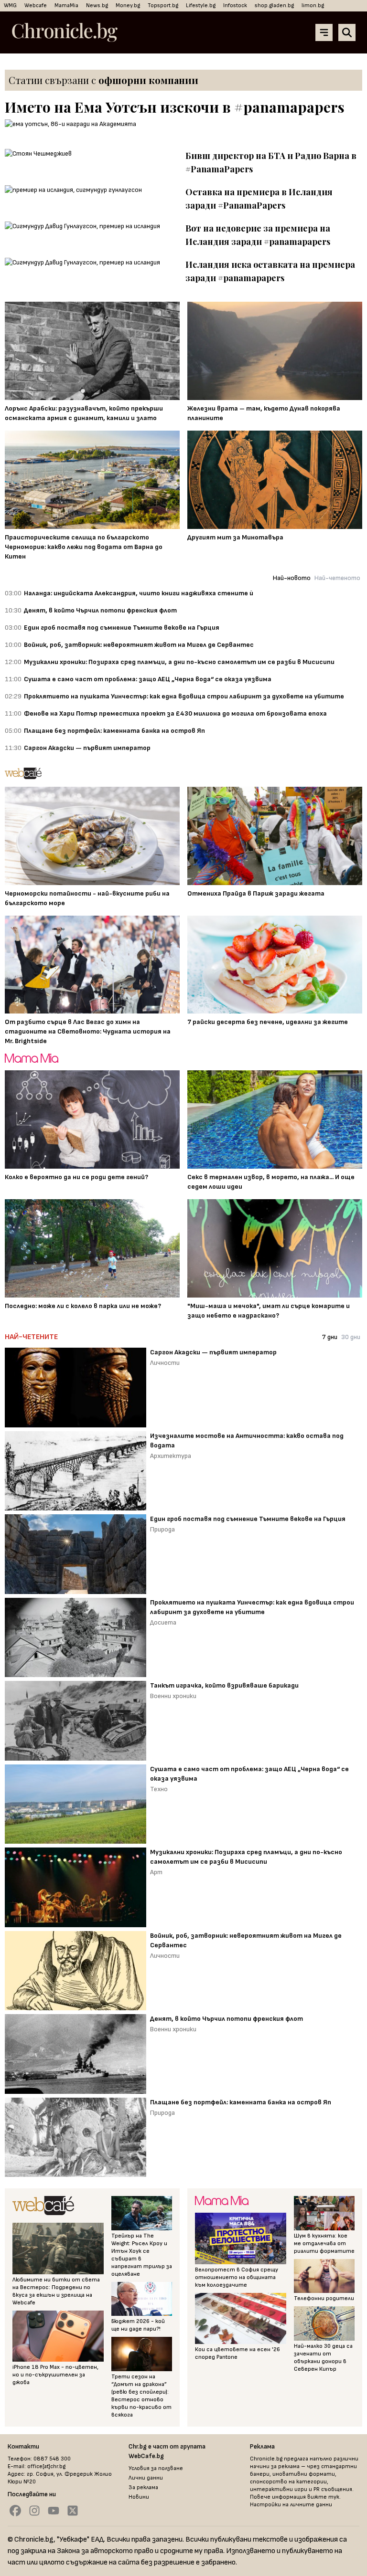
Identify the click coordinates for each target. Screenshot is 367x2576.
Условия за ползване (156, 2468)
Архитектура (171, 1456)
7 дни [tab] (330, 1337)
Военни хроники (173, 1696)
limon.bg (313, 5)
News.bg (97, 5)
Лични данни (146, 2478)
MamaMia (66, 5)
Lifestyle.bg (201, 5)
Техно (159, 1789)
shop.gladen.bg (274, 5)
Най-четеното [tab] (337, 578)
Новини (139, 2497)
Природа (162, 1529)
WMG (10, 5)
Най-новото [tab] (292, 578)
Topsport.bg (163, 5)
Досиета (163, 1622)
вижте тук (323, 2497)
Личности (165, 1363)
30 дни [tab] (351, 1337)
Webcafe (36, 5)
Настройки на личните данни (291, 2505)
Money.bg (128, 5)
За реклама (143, 2487)
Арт (156, 1872)
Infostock (235, 5)
